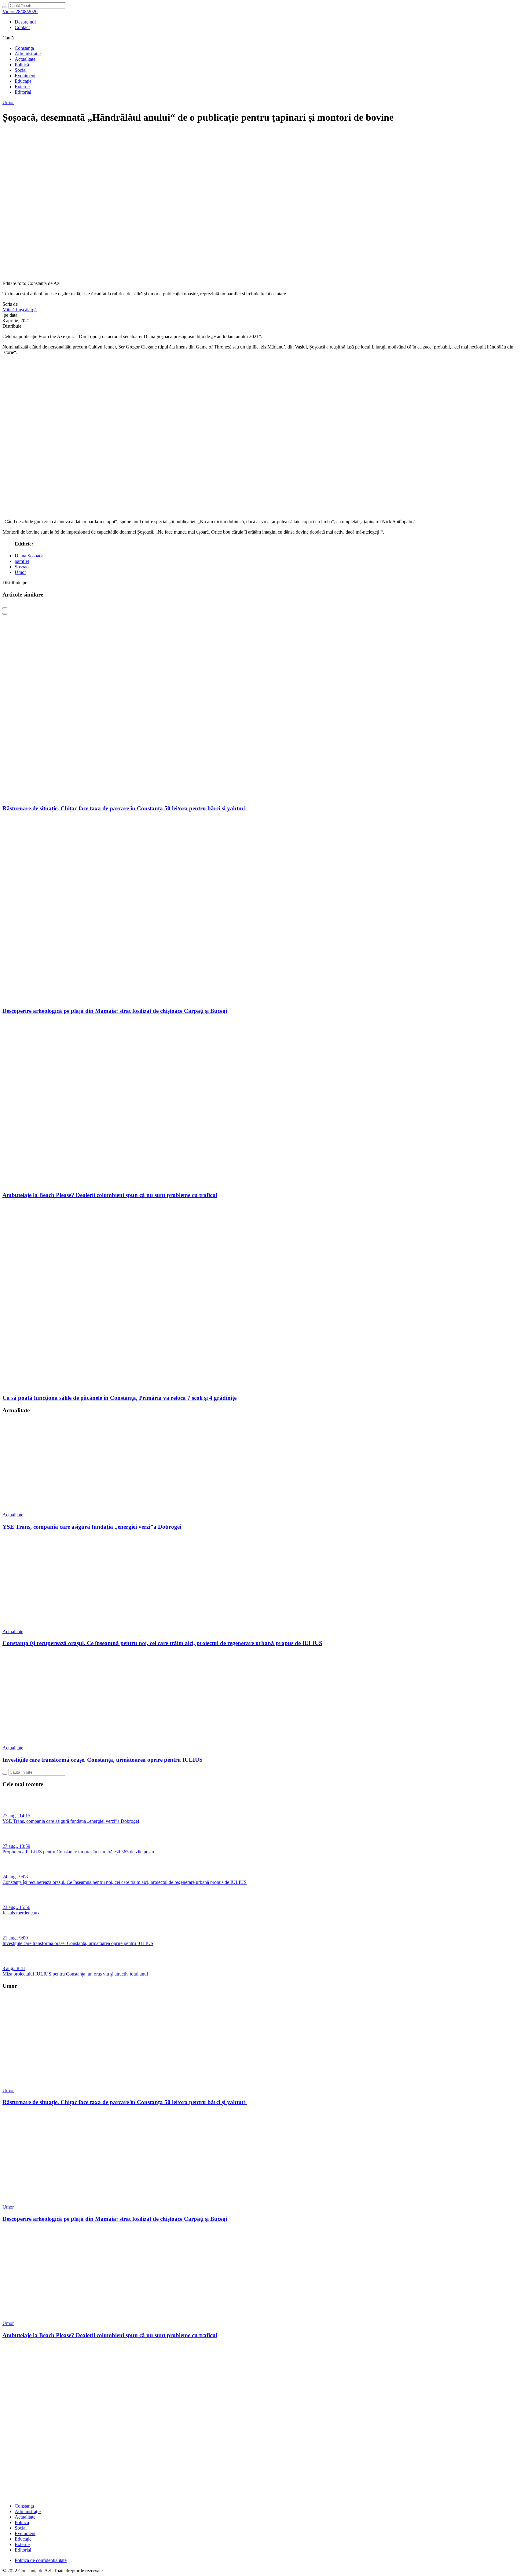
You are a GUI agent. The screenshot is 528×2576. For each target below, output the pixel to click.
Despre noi (25, 22)
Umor (8, 102)
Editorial (23, 92)
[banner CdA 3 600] (264, 511)
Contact (22, 27)
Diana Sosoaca (29, 556)
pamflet (22, 561)
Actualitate (25, 59)
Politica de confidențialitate (41, 2560)
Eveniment (25, 76)
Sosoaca (23, 567)
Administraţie (28, 54)
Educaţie (23, 81)
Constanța (24, 48)
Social (21, 70)
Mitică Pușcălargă (20, 310)
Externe (22, 87)
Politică (22, 65)
